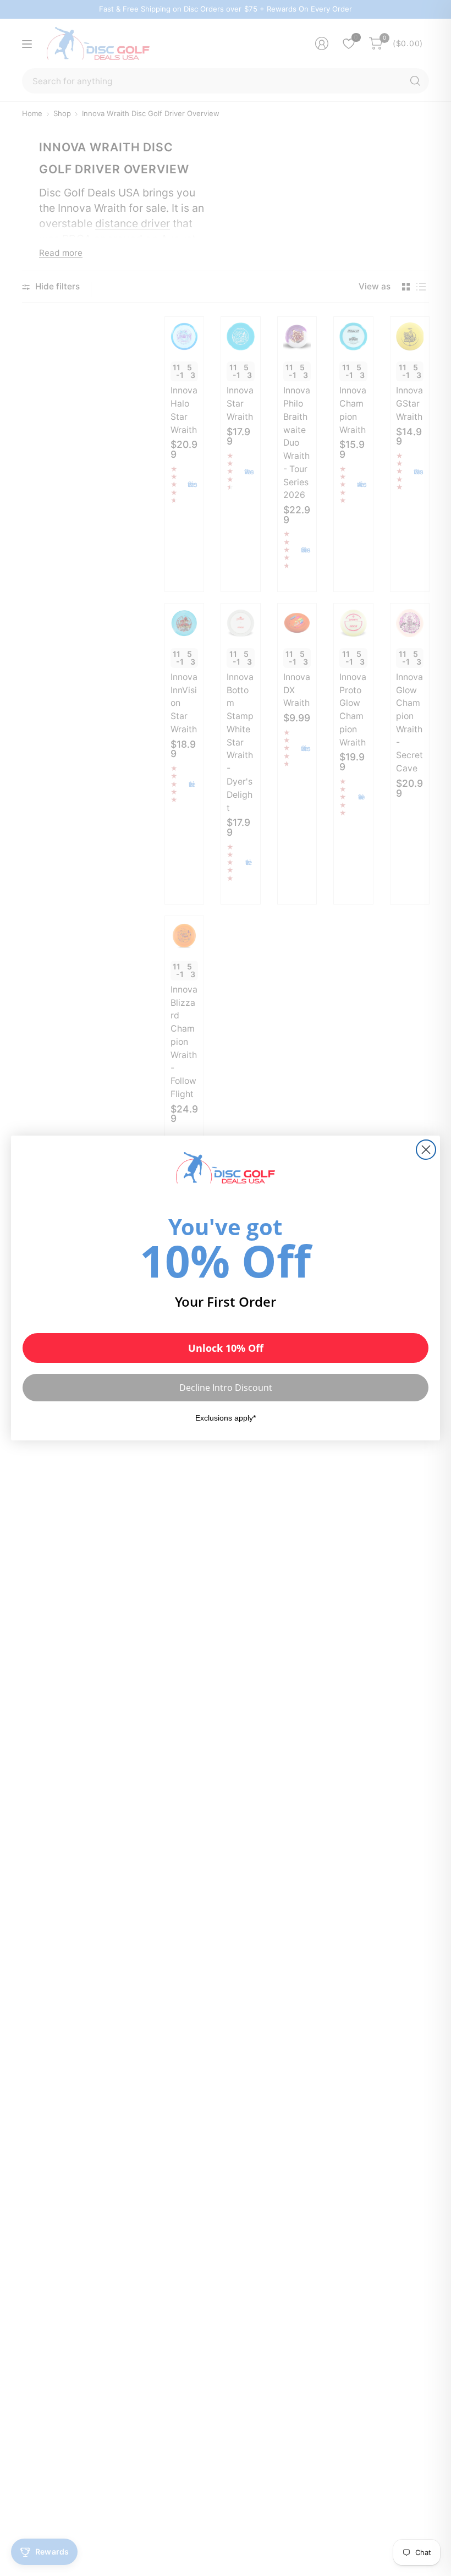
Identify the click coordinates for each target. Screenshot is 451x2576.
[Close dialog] (426, 1150)
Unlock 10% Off (226, 1348)
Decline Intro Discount (226, 1388)
